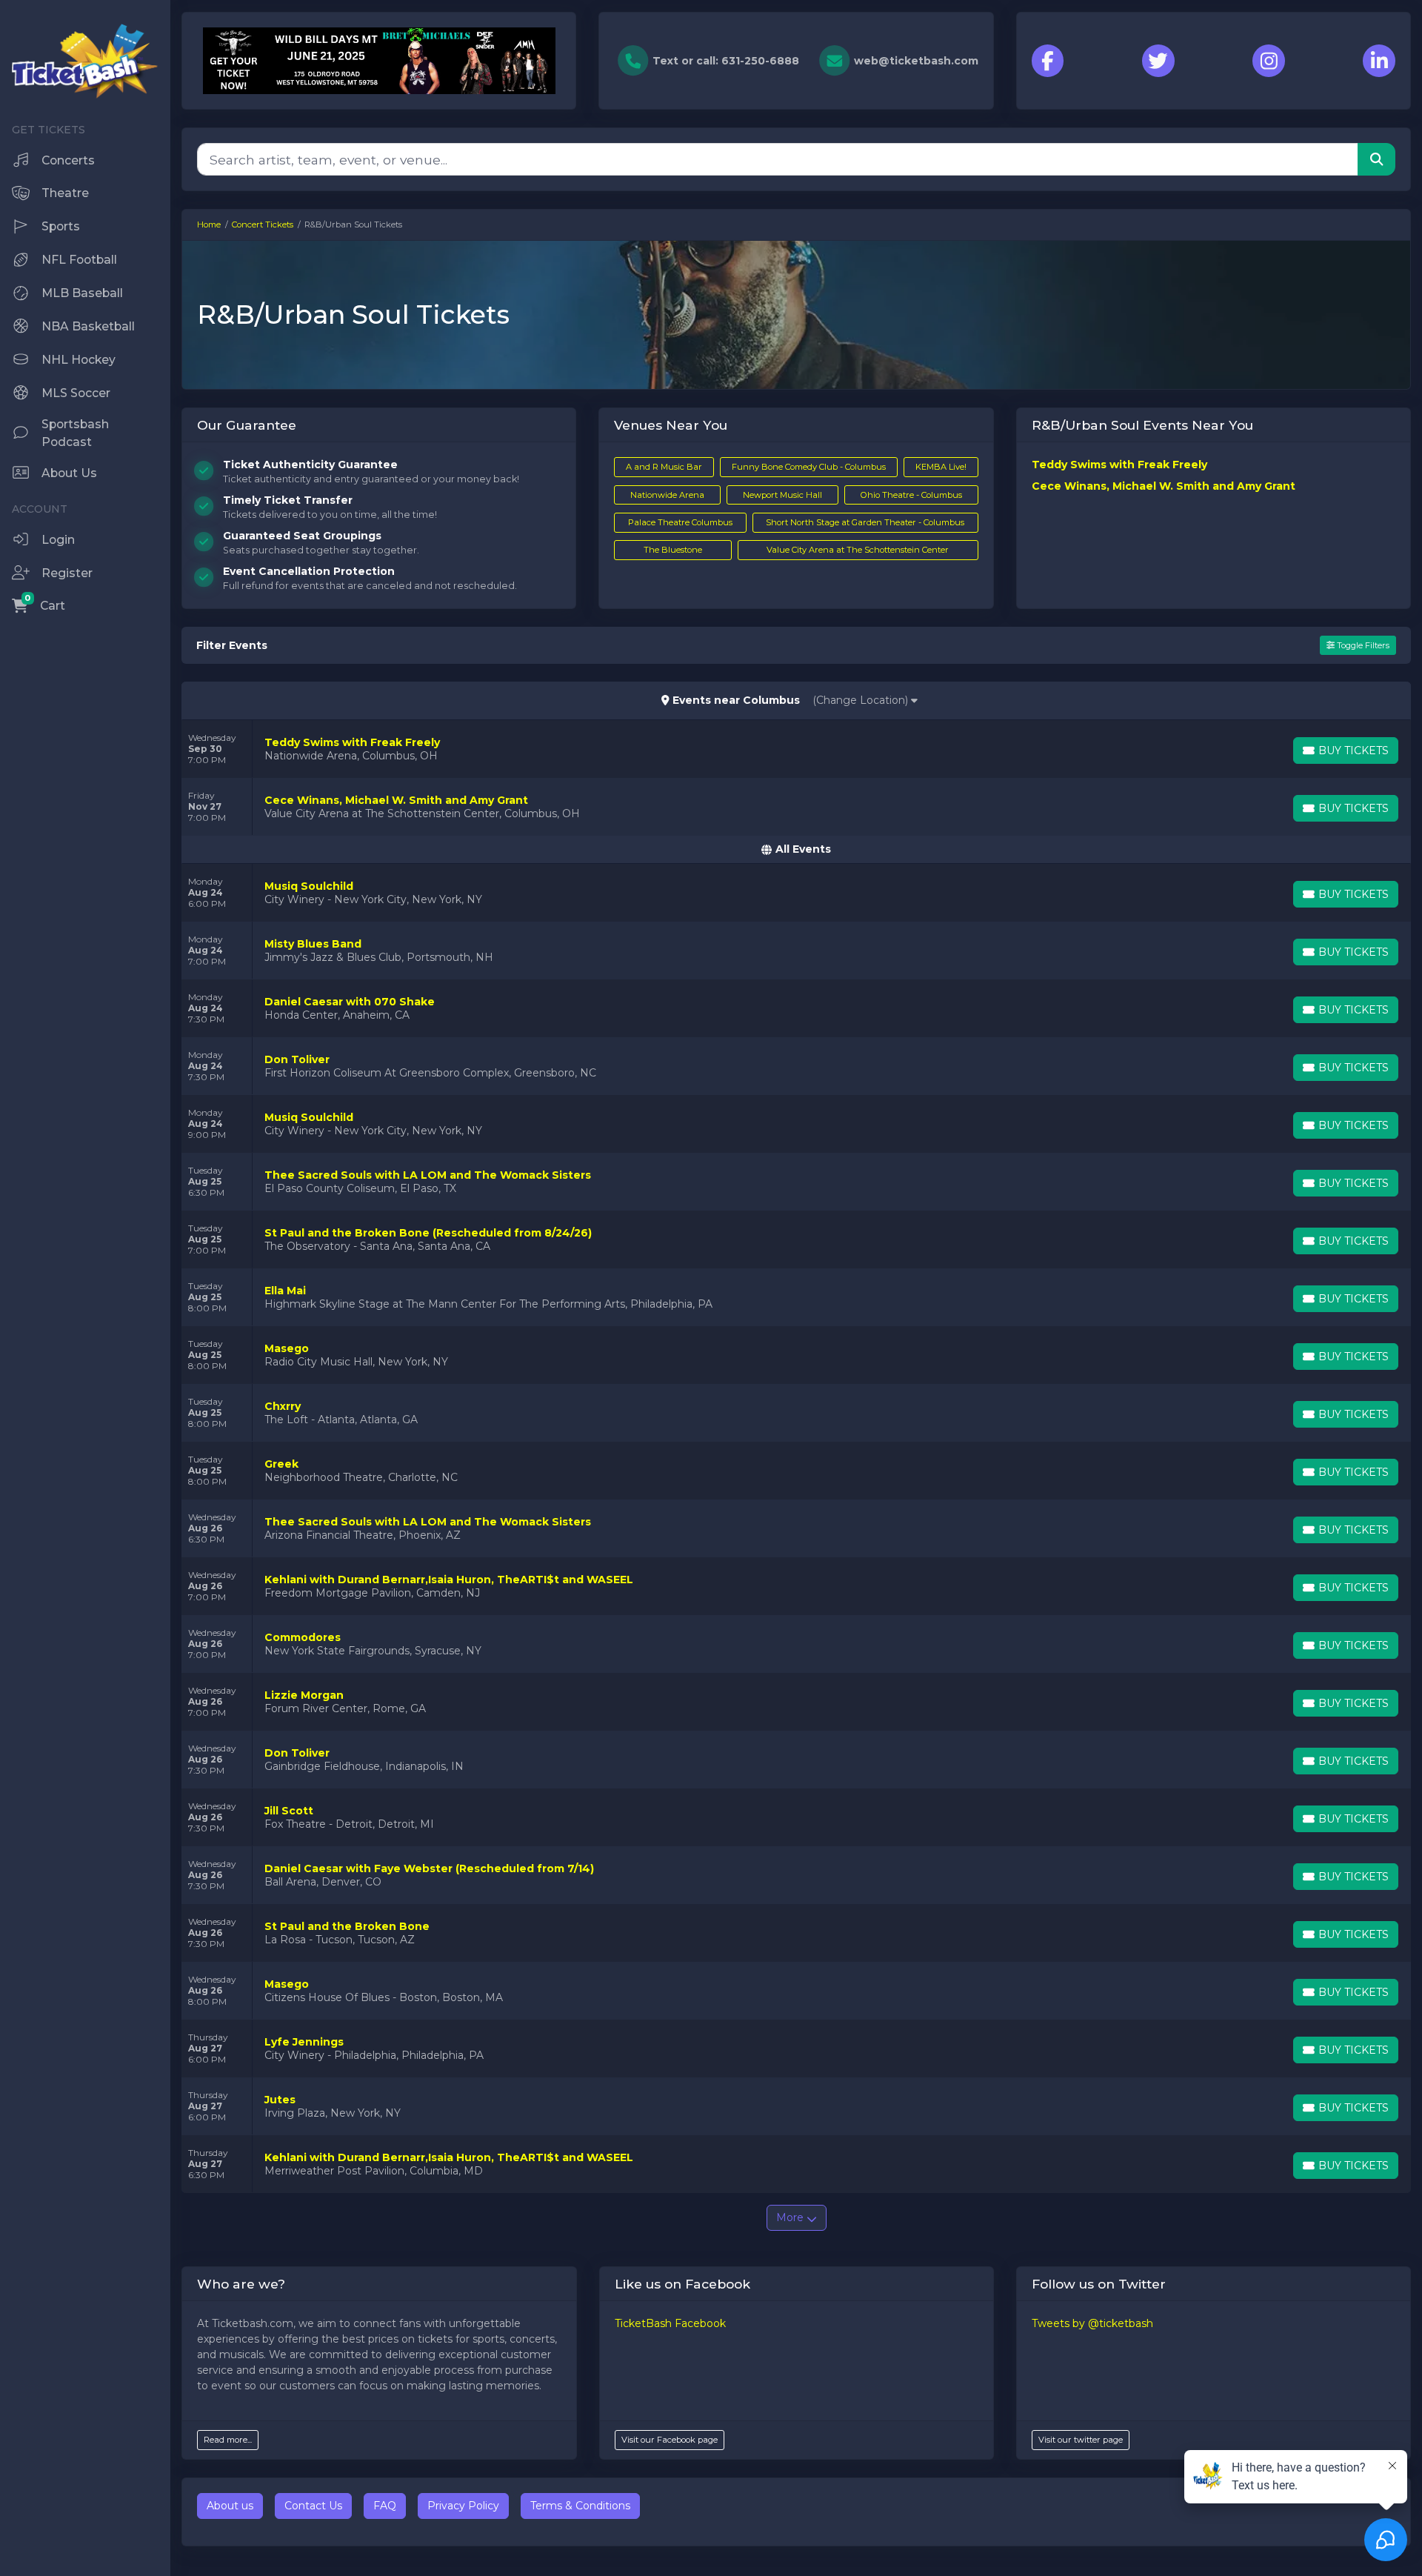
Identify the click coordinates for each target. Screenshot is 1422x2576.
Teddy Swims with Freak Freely (1119, 465)
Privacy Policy (463, 2506)
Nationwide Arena (667, 495)
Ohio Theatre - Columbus (911, 495)
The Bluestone (673, 550)
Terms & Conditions (580, 2506)
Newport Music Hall (782, 495)
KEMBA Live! (941, 467)
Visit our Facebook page (670, 2440)
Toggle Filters (1362, 645)
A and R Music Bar (664, 467)
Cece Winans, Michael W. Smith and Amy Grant (1164, 486)
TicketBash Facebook (670, 2323)
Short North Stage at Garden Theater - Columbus (865, 522)
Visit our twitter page (1081, 2440)
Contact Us (313, 2506)
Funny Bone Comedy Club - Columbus (809, 467)
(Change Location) (862, 700)
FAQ (385, 2506)
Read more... (228, 2440)
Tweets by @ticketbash (1092, 2323)
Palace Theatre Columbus (680, 522)
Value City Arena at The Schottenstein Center (858, 550)
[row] (796, 749)
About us (230, 2506)
